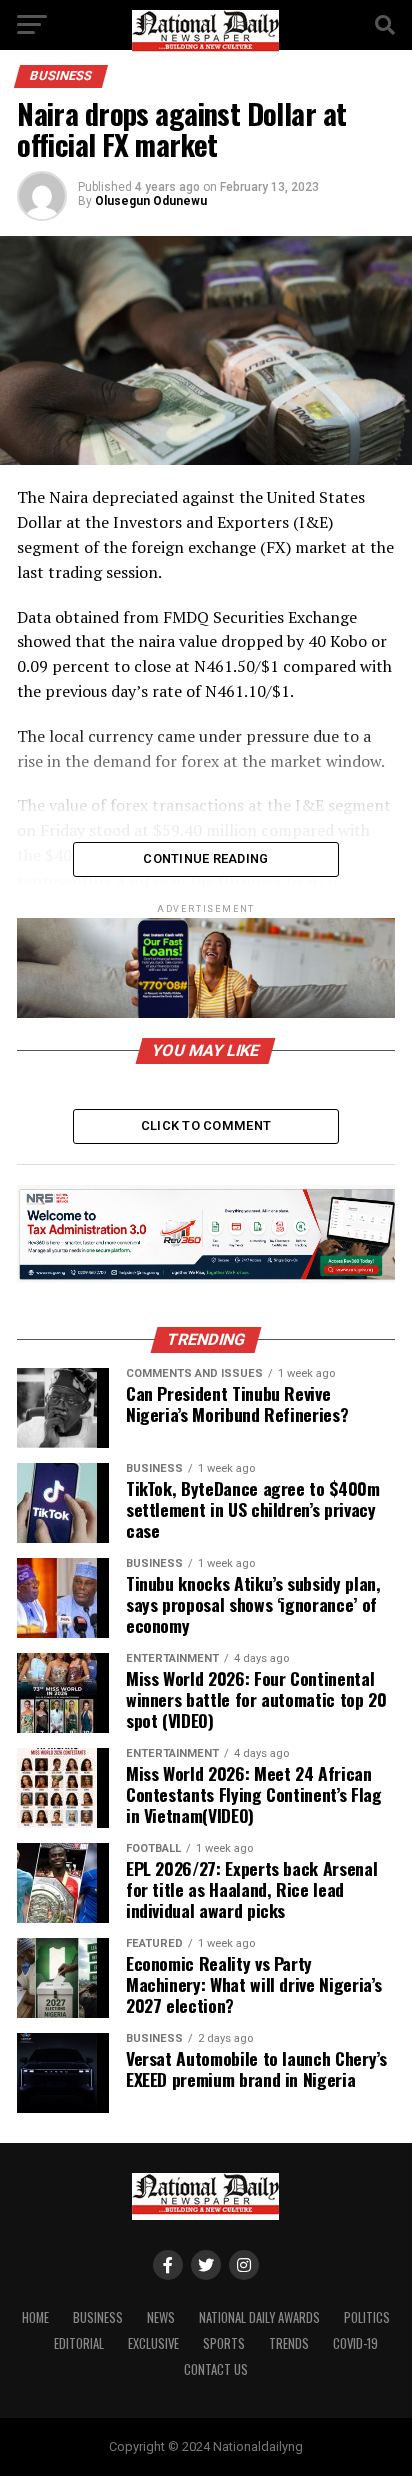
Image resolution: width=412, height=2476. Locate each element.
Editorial (79, 2343)
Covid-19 (355, 2343)
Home (35, 2317)
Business (98, 2317)
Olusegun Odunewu (151, 201)
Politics (367, 2317)
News (161, 2317)
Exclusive (153, 2343)
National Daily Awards (259, 2317)
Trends (289, 2343)
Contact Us (216, 2369)
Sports (224, 2343)
